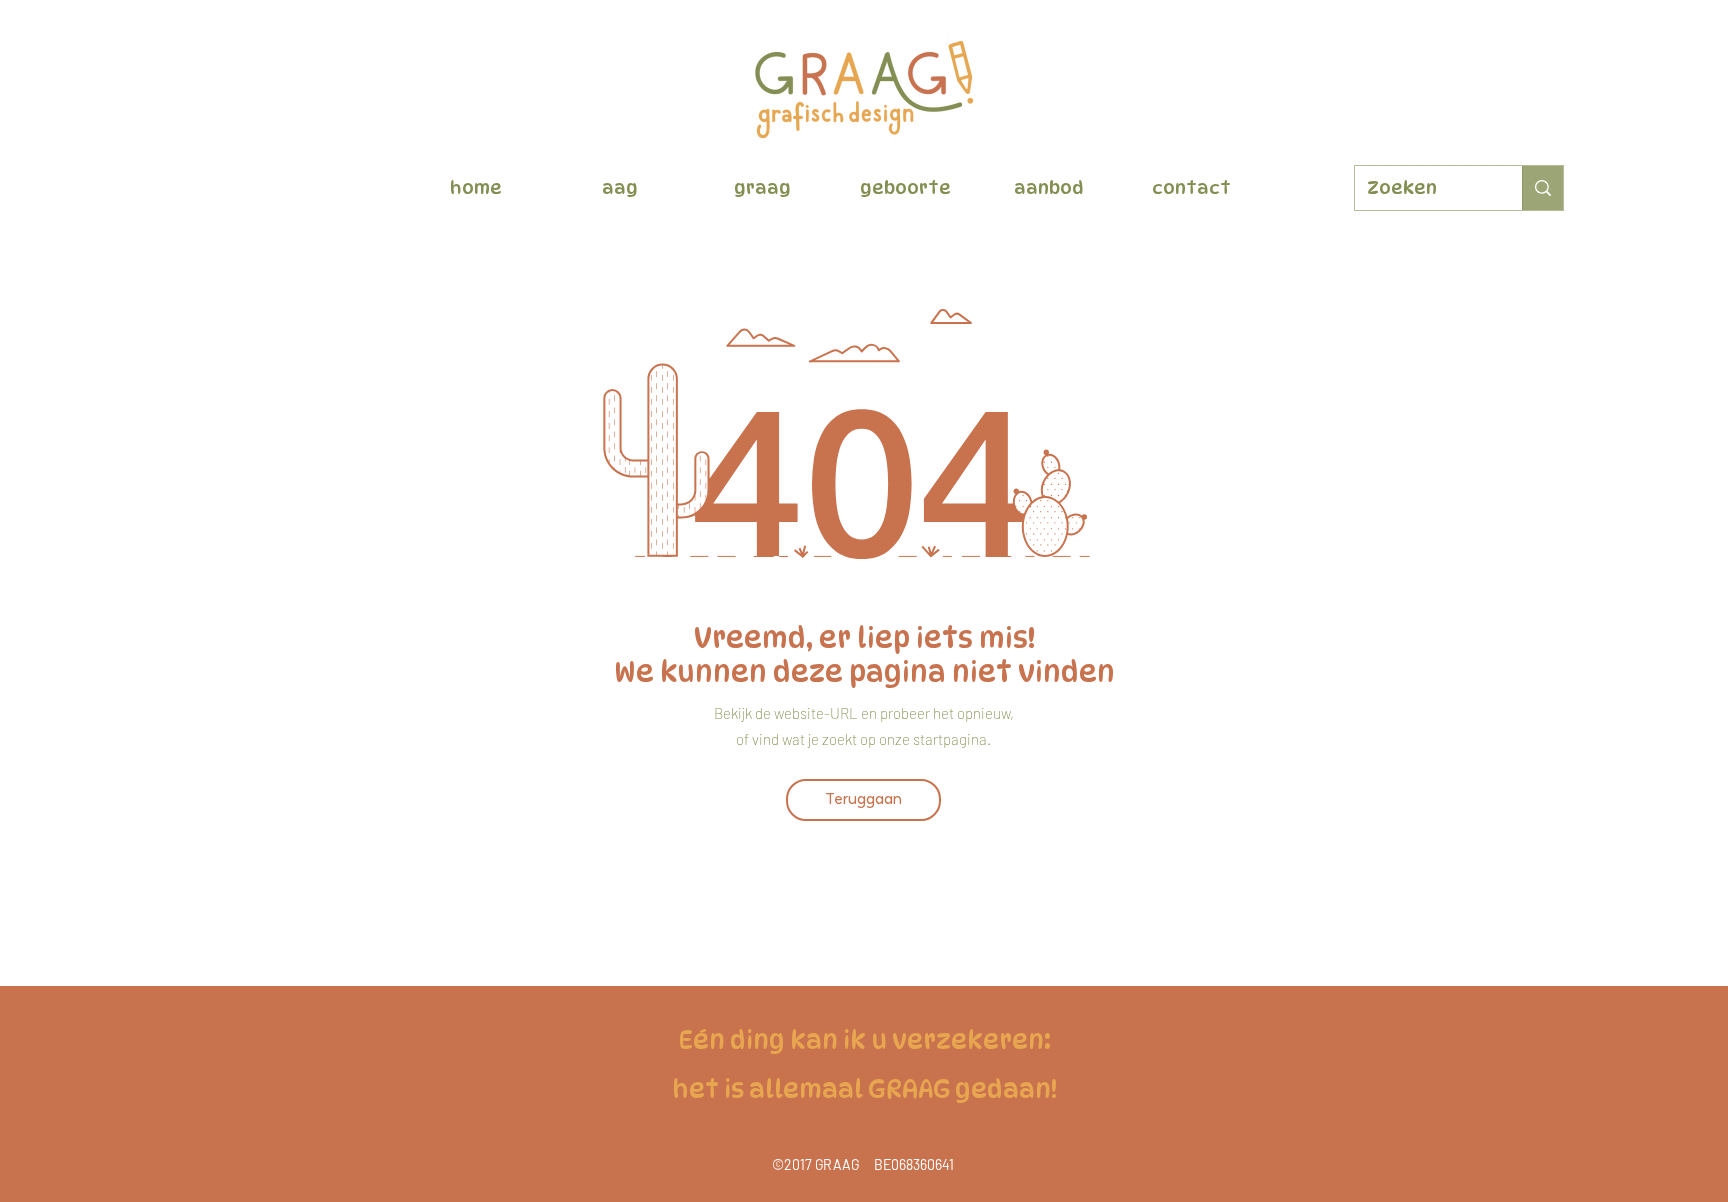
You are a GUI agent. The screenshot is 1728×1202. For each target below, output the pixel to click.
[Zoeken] (1542, 188)
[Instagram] (1303, 189)
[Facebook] (1273, 189)
